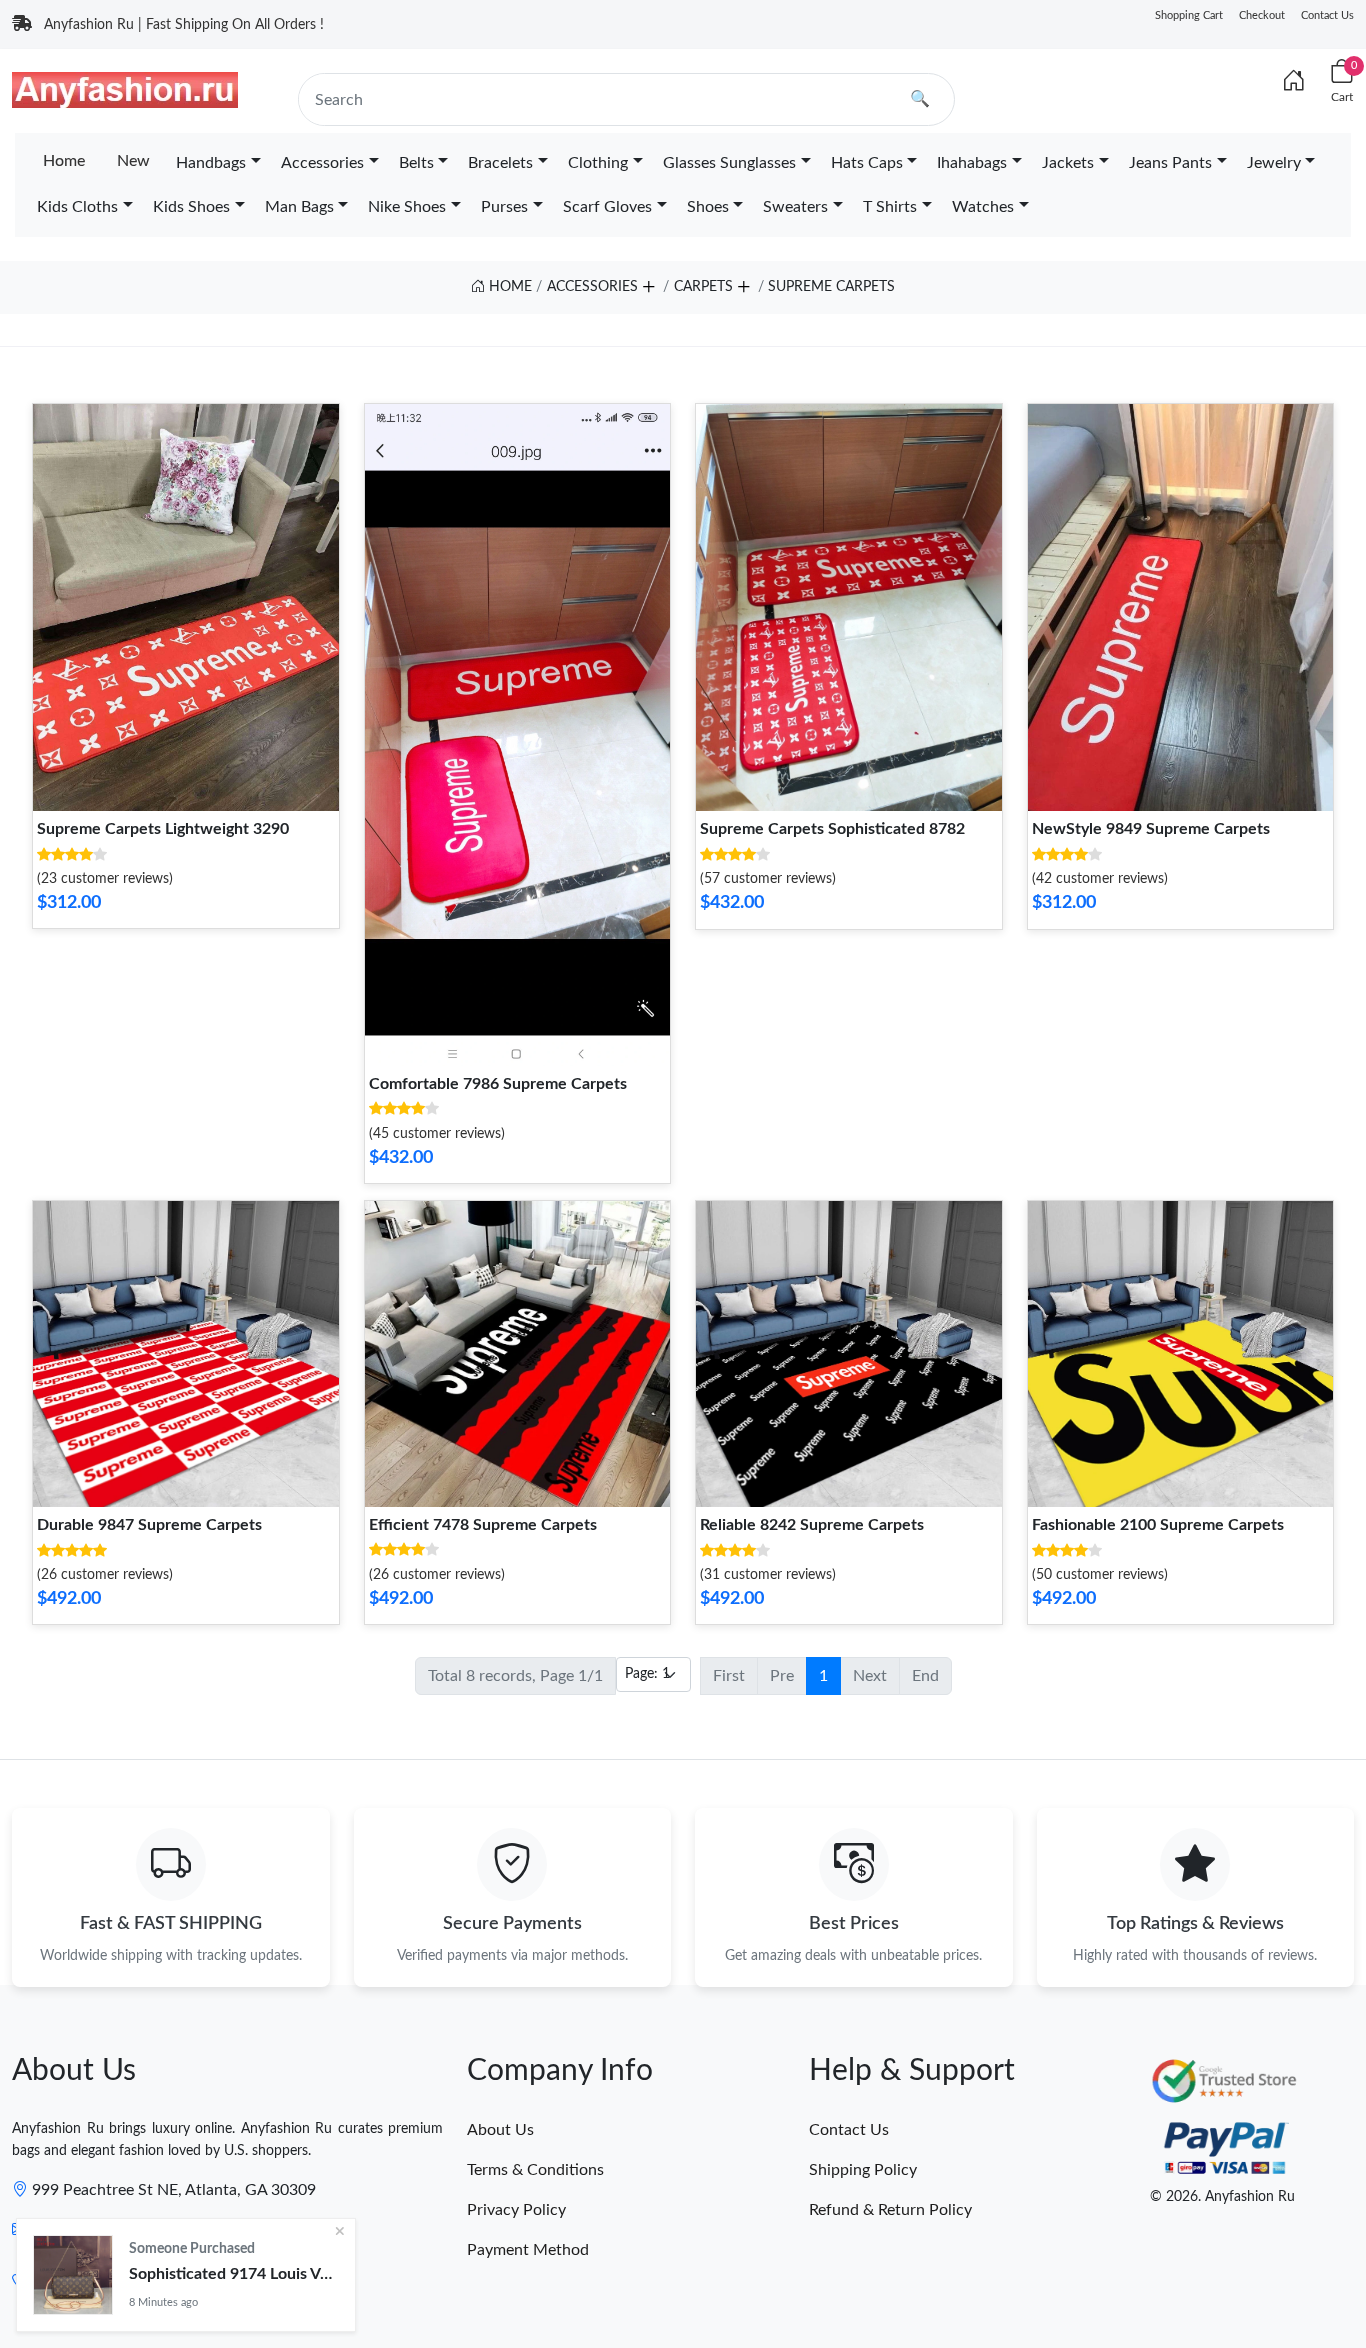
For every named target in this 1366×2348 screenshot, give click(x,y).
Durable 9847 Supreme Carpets (149, 1525)
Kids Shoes (191, 207)
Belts (416, 163)
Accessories (322, 163)
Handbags (211, 163)
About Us (500, 2130)
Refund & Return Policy (890, 2210)
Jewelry (1274, 163)
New (133, 161)
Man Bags (299, 207)
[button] (648, 283)
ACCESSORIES (592, 287)
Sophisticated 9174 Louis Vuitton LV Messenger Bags (234, 2274)
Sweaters (795, 207)
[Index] (1294, 82)
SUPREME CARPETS (831, 287)
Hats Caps (867, 163)
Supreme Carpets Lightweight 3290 (163, 829)
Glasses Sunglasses (729, 163)
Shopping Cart (1189, 15)
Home (64, 161)
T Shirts (890, 207)
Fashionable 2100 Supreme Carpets (1158, 1525)
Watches (983, 207)
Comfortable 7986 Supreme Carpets (498, 1084)
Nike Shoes (407, 207)
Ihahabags (972, 163)
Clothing (598, 163)
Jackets (1068, 163)
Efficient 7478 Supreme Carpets (483, 1525)
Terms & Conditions (535, 2170)
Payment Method (528, 2250)
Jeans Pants (1170, 163)
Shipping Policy (863, 2170)
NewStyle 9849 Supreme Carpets (1151, 829)
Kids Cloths (77, 207)
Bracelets (500, 163)
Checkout (1262, 15)
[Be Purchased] (73, 2275)
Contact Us (1327, 15)
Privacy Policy (516, 2210)
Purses (504, 207)
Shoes (708, 207)
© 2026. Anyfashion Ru (1222, 2197)
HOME (508, 287)
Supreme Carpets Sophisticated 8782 (832, 829)
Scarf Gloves (607, 207)
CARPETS (703, 287)
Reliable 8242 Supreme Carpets (812, 1525)
